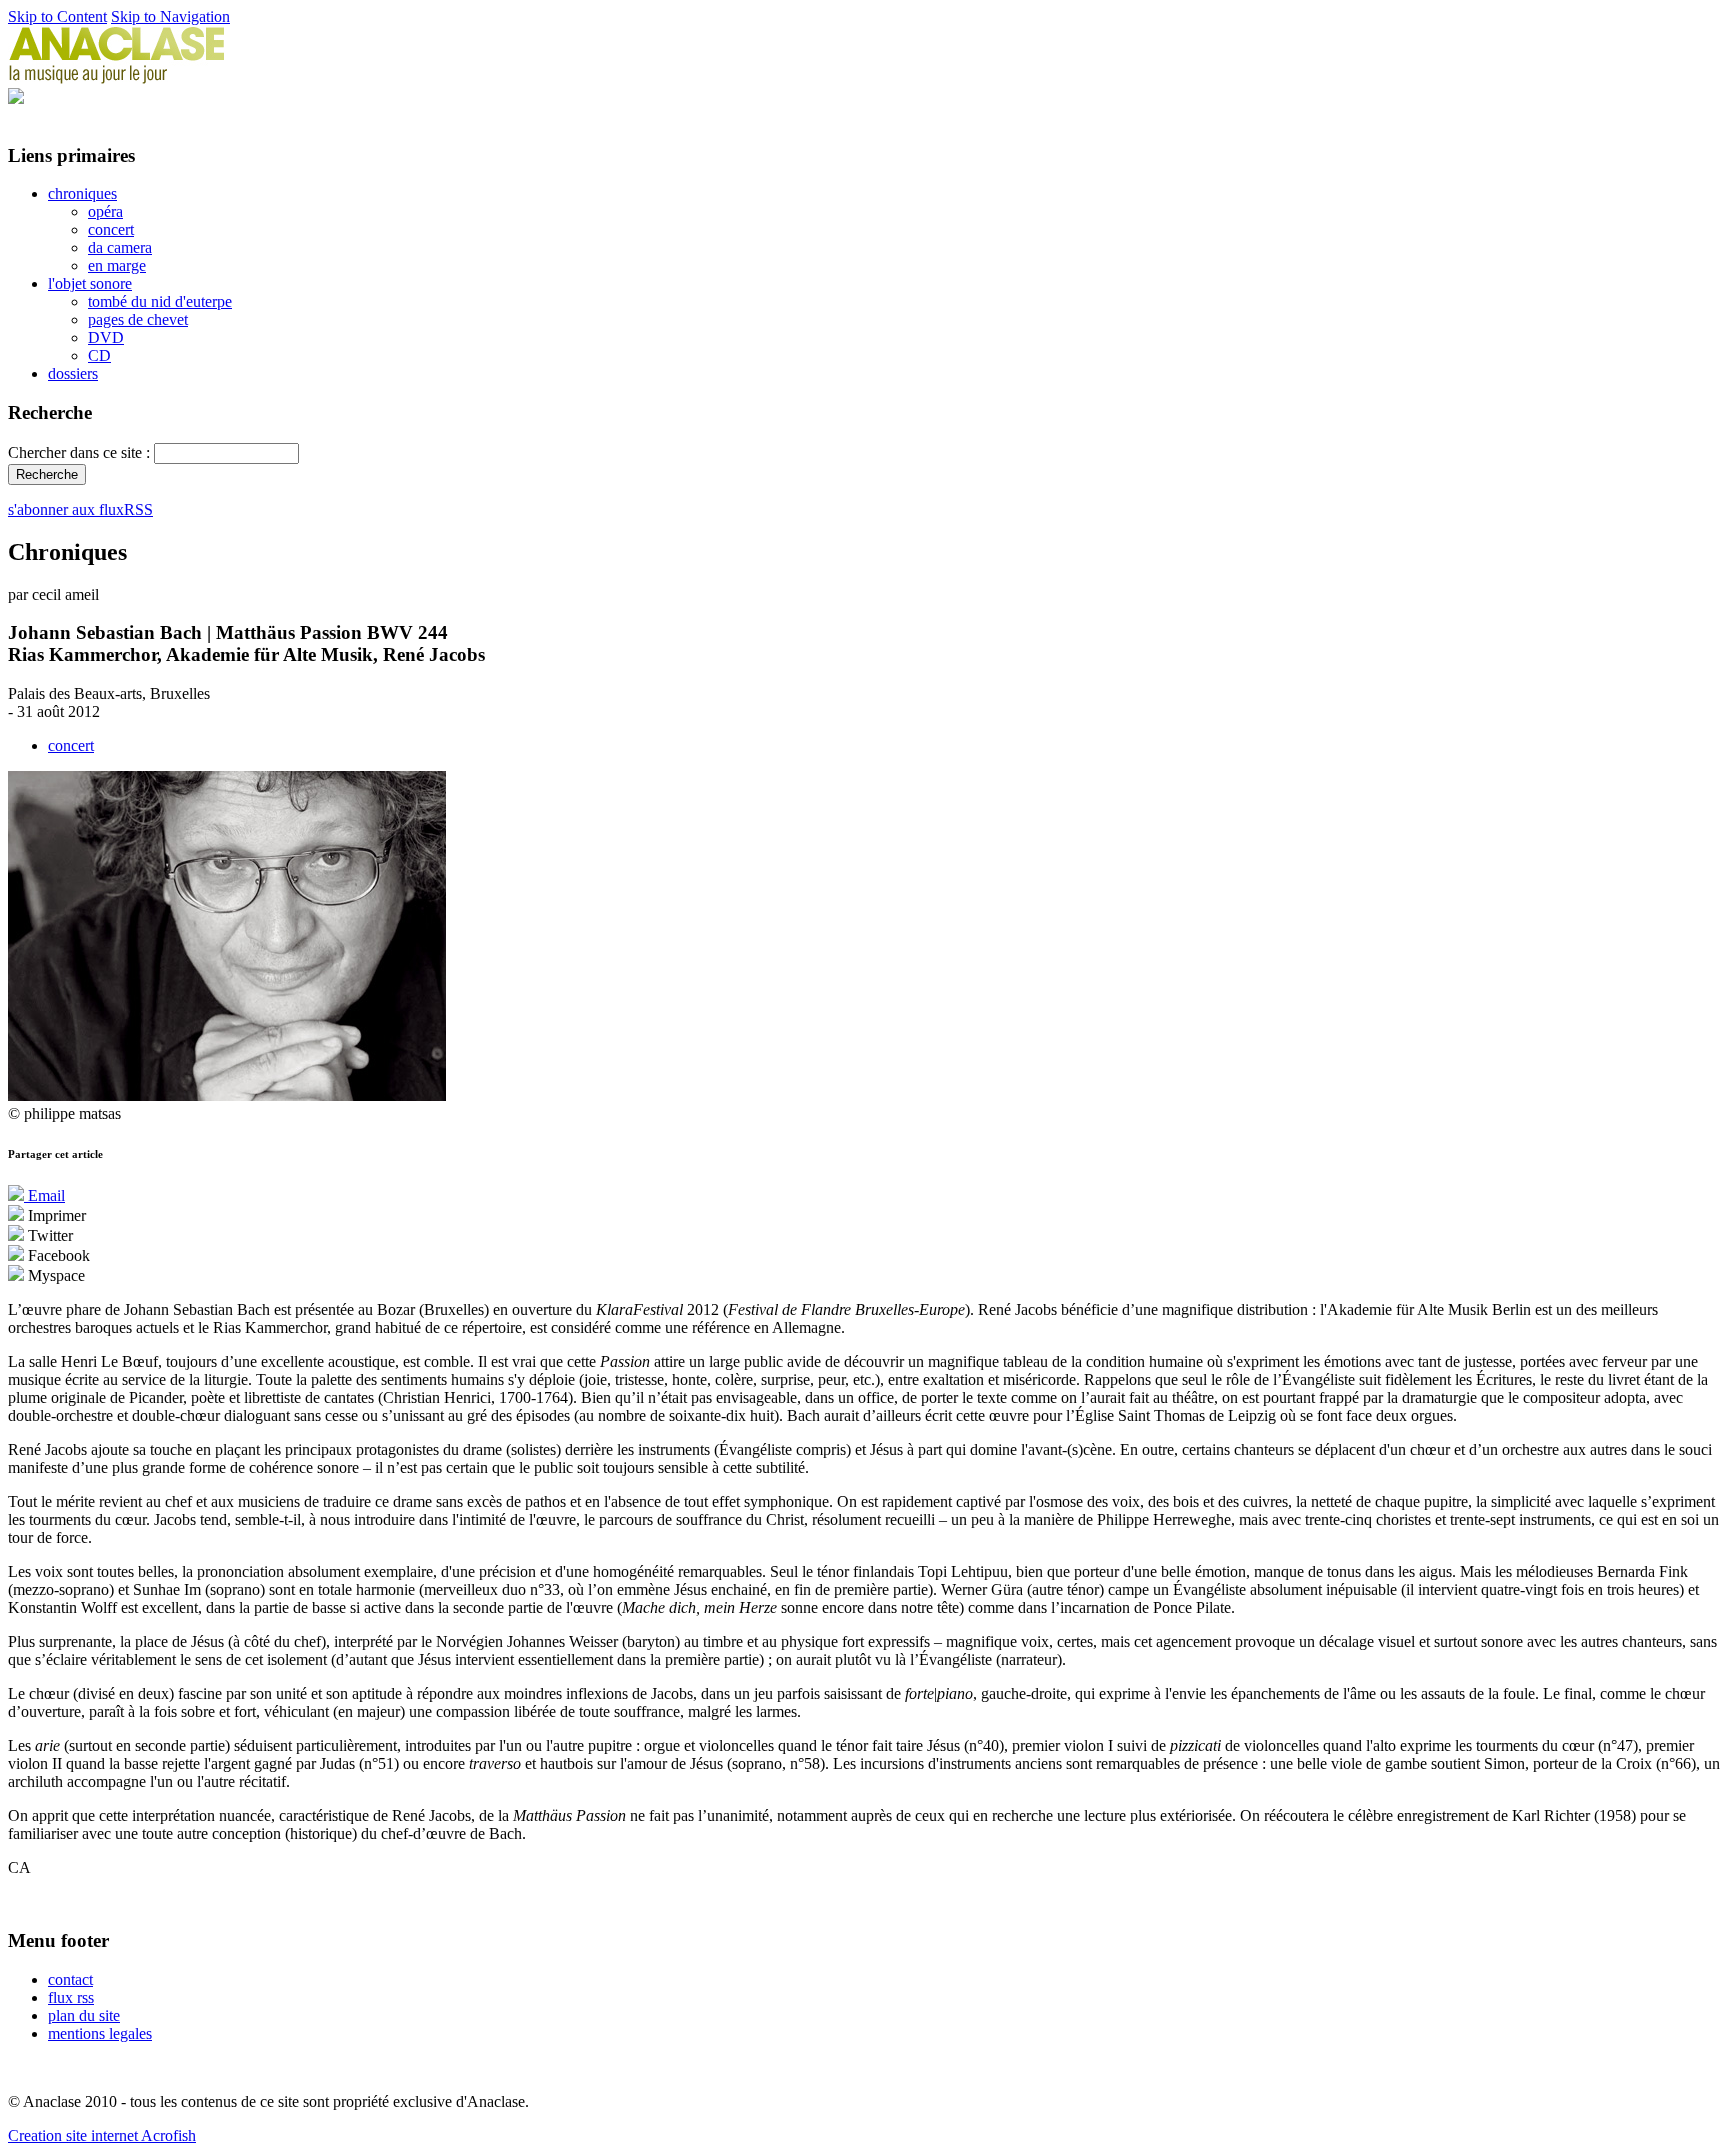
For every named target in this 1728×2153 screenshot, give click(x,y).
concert (111, 229)
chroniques (82, 193)
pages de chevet (138, 319)
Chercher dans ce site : (81, 452)
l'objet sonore (90, 283)
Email (44, 1195)
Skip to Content (57, 16)
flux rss (71, 1997)
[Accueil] (117, 78)
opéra (105, 211)
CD (99, 355)
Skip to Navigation (170, 16)
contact (70, 1979)
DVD (106, 337)
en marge (117, 265)
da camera (120, 247)
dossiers (73, 373)
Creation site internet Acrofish (102, 2135)
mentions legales (100, 2033)
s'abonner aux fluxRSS (80, 509)
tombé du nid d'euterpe (160, 301)
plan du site (84, 2015)
